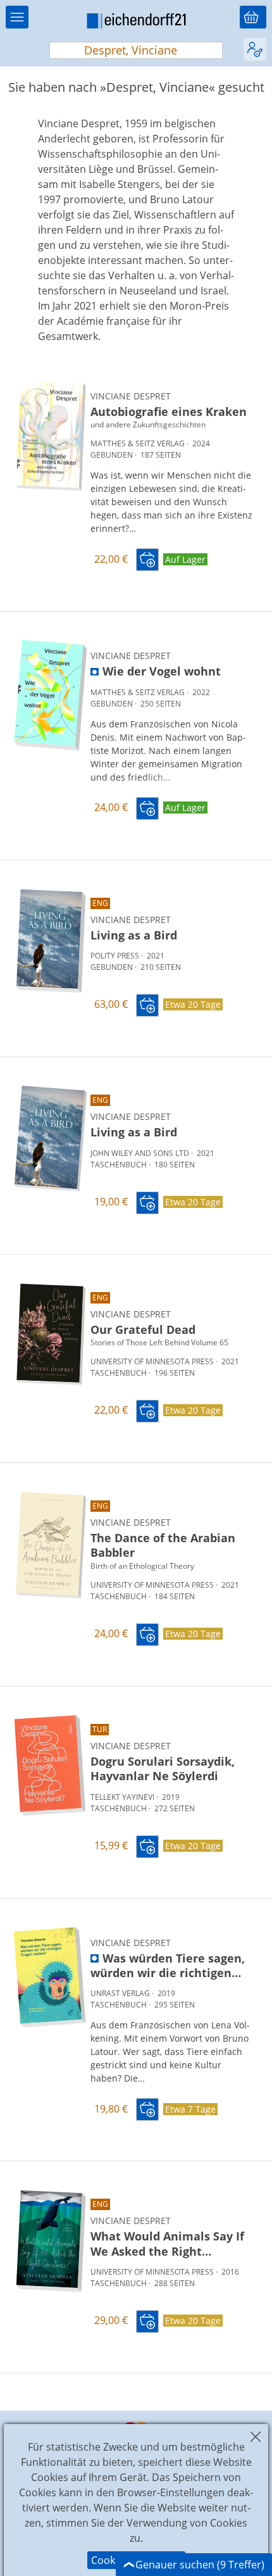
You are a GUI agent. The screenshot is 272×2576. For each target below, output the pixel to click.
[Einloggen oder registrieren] (255, 49)
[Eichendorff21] (136, 23)
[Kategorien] (17, 17)
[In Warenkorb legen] (147, 560)
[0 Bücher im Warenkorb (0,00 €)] (253, 17)
